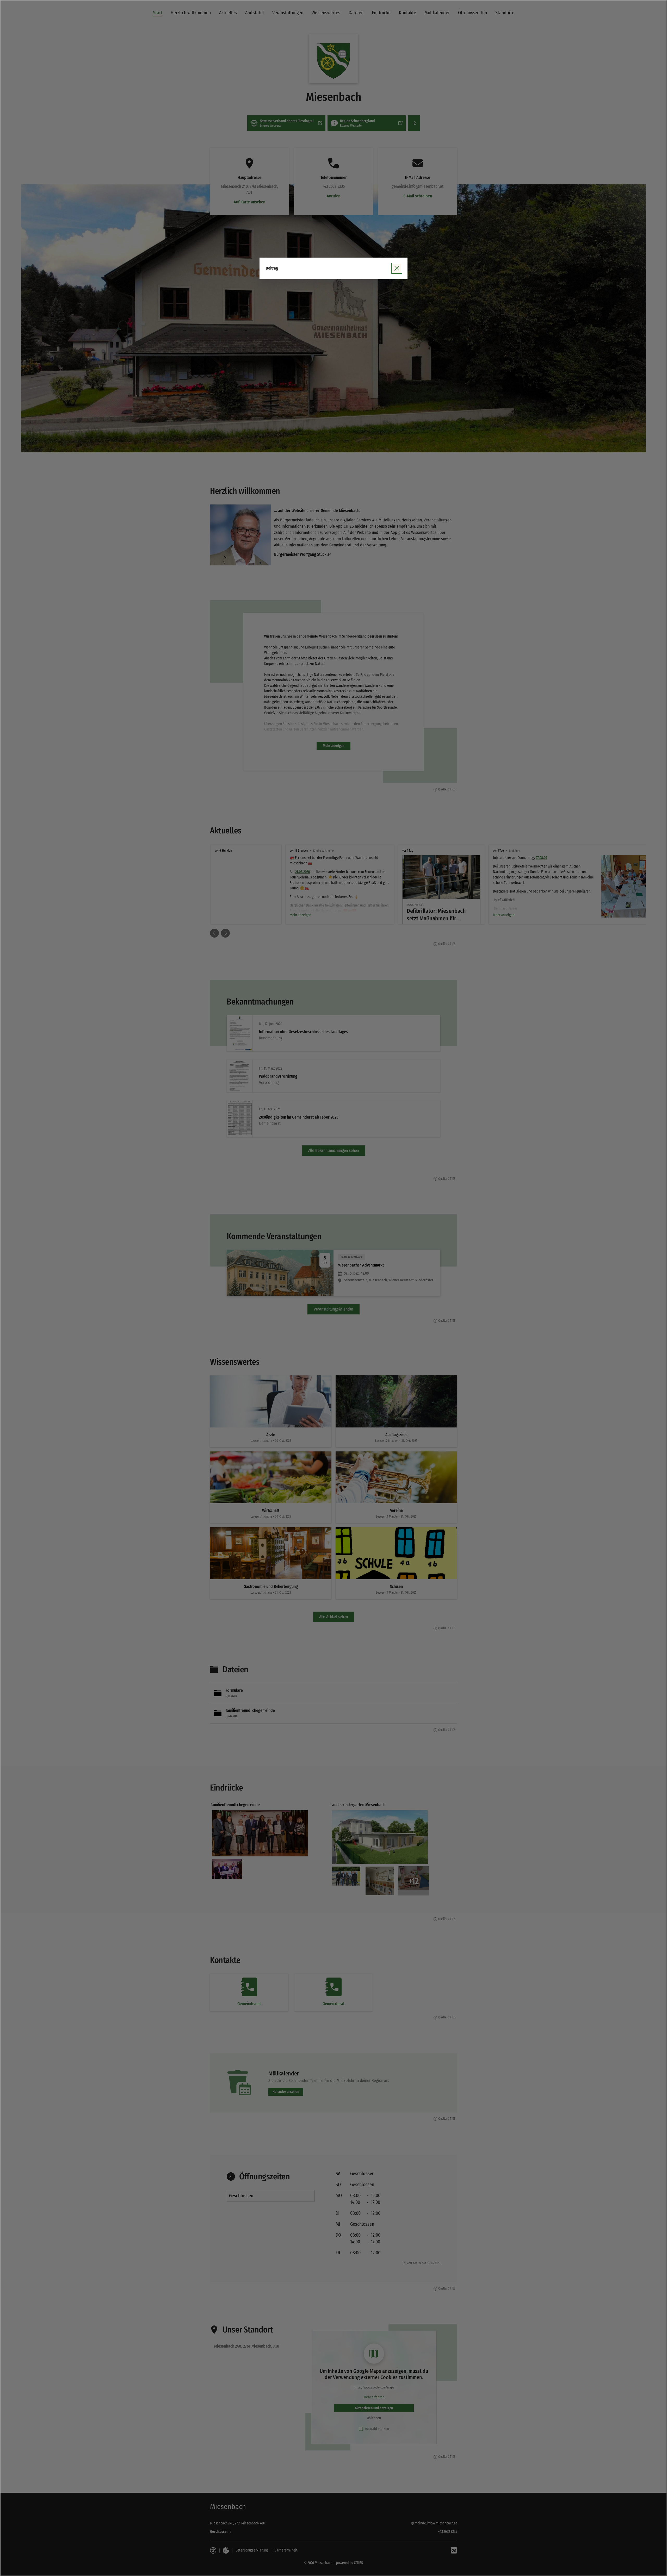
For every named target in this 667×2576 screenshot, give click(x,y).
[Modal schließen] (333, 1288)
